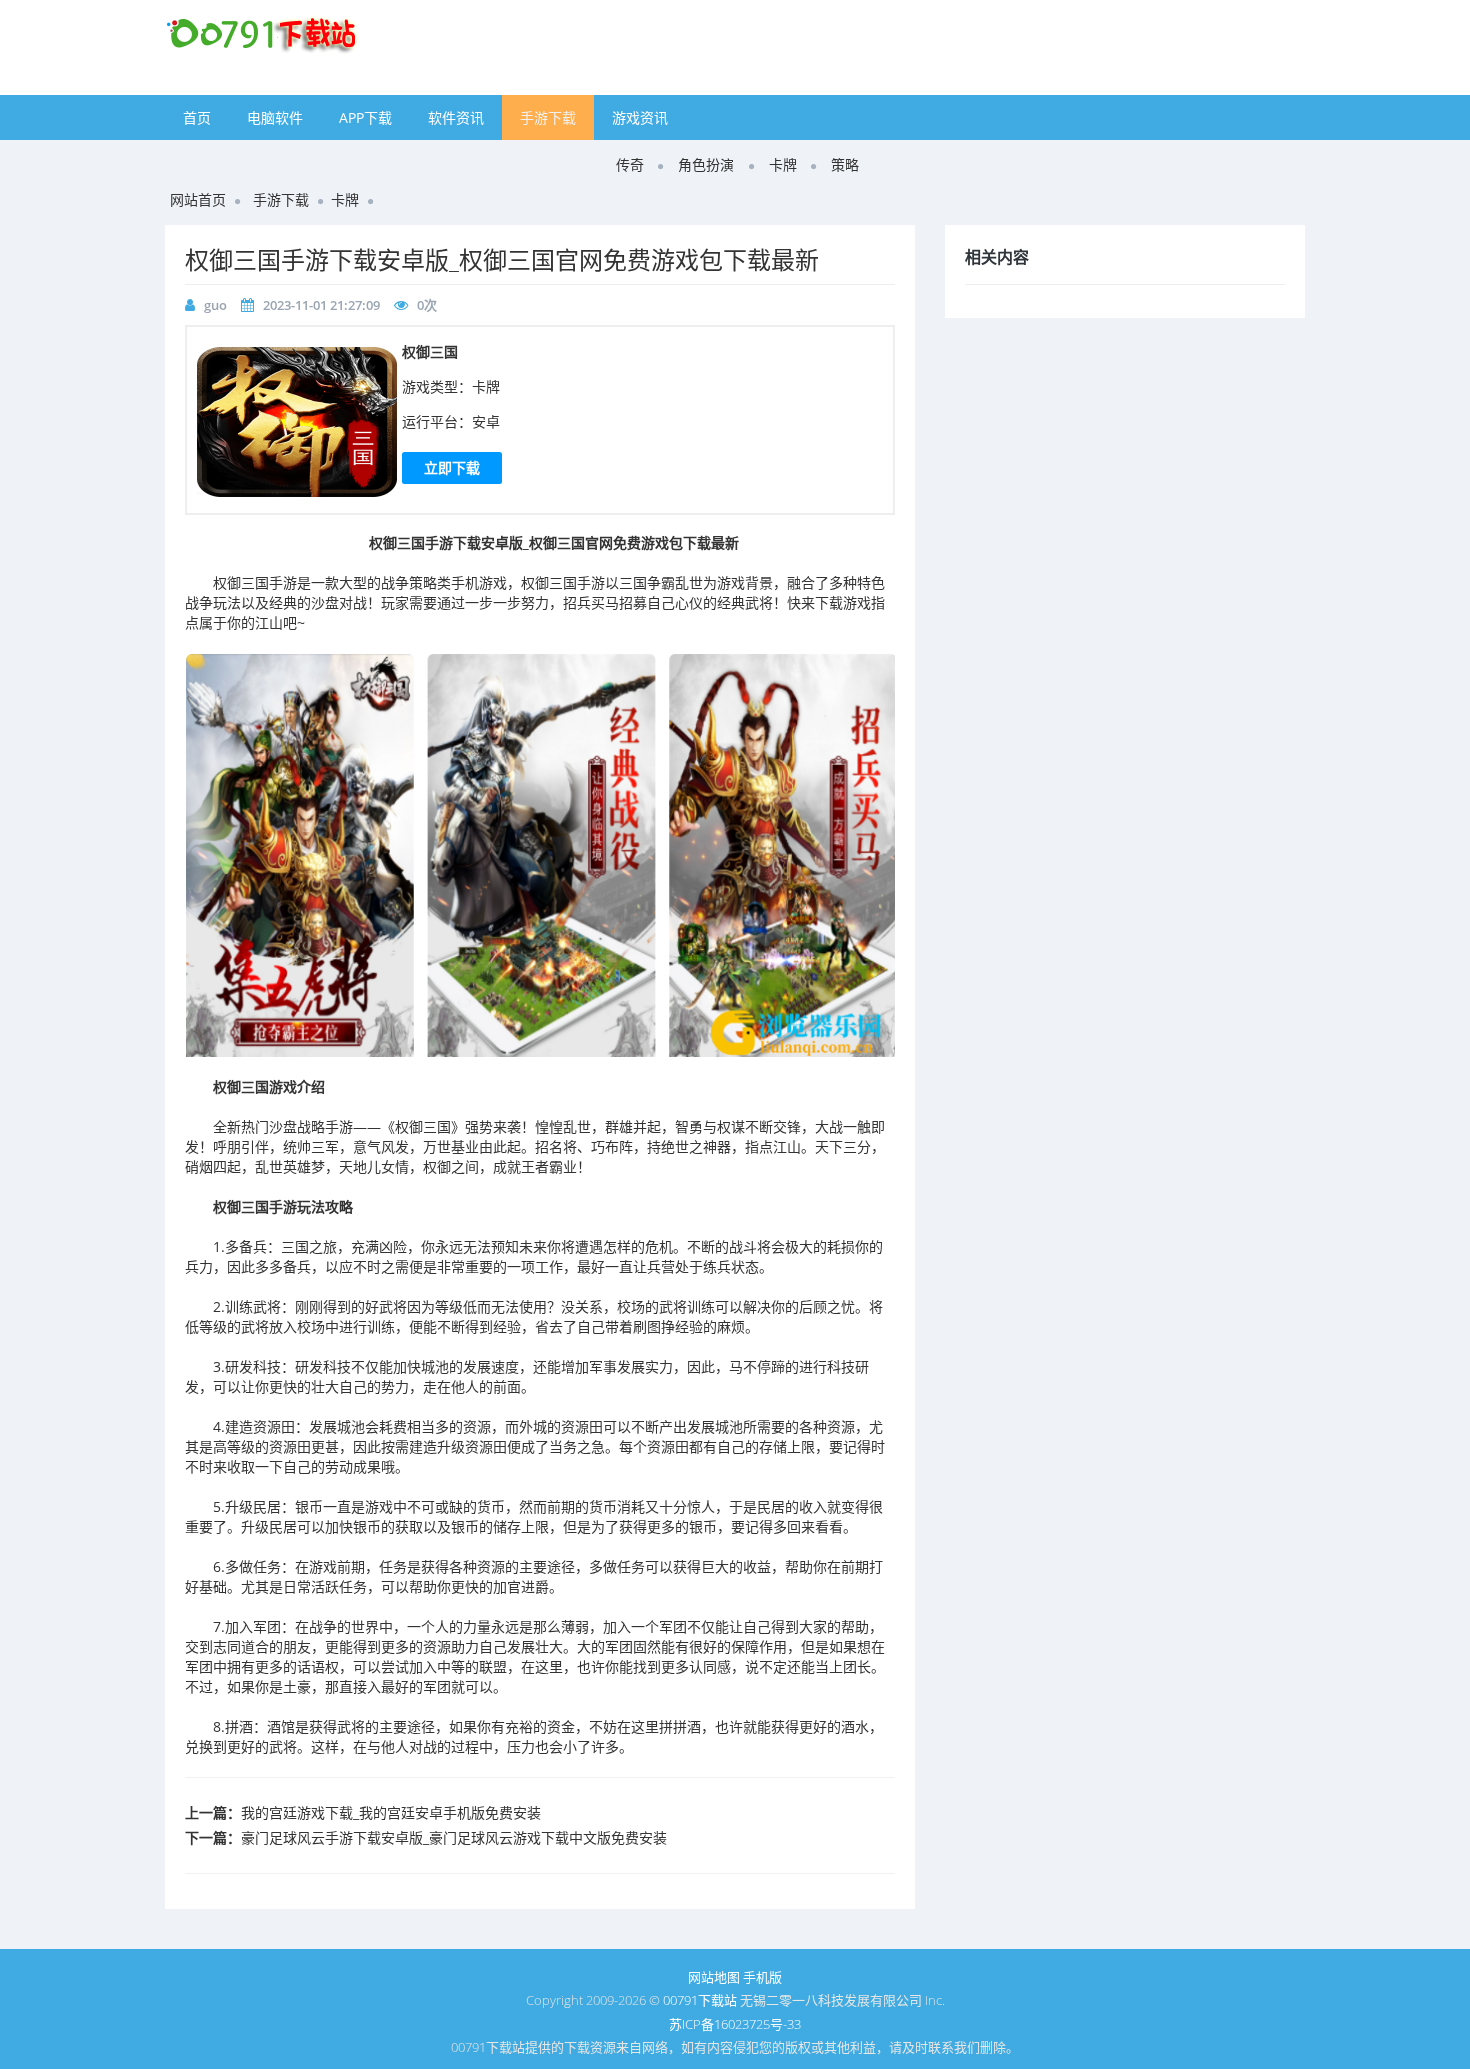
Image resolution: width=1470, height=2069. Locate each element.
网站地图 (714, 1977)
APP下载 (365, 117)
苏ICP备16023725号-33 (735, 2024)
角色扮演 (706, 164)
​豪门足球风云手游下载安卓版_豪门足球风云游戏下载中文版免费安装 (454, 1837)
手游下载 (548, 117)
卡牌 (783, 164)
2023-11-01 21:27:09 (321, 305)
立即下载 (452, 467)
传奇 (630, 164)
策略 (845, 164)
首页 (197, 117)
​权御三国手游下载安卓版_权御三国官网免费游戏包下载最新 (502, 259)
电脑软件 (275, 117)
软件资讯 (456, 117)
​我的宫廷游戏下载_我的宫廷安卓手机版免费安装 (391, 1812)
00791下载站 (700, 2000)
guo (215, 305)
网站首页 (198, 199)
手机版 (762, 1977)
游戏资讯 (640, 117)
